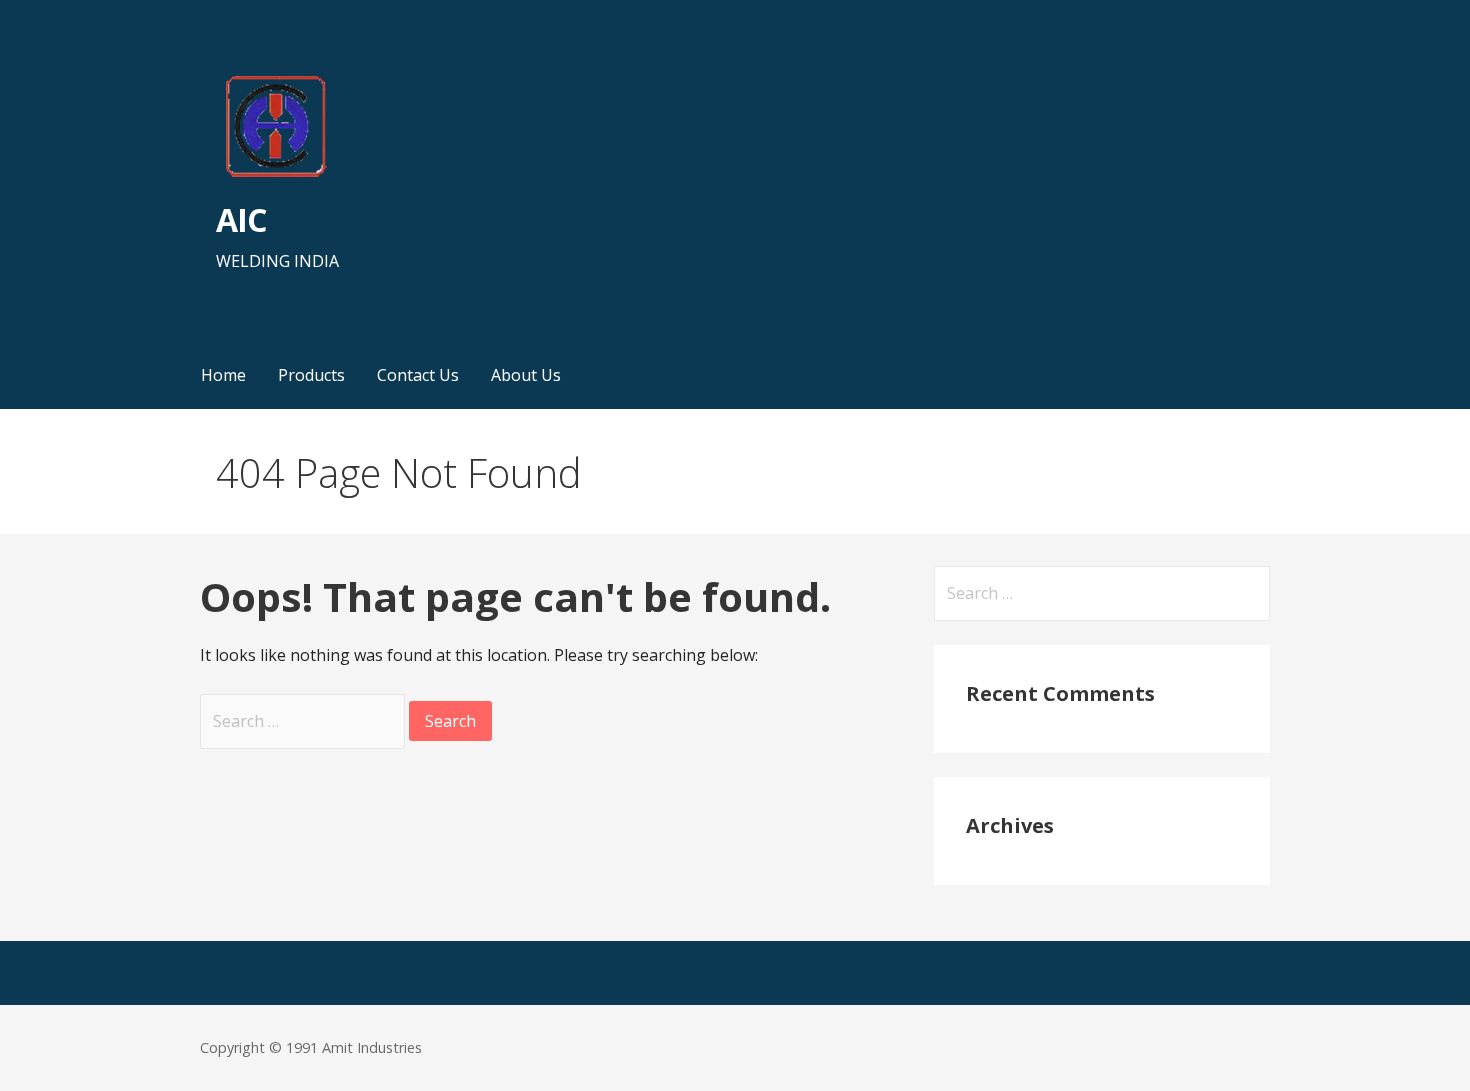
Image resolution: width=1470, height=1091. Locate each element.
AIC (241, 219)
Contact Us (418, 375)
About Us (526, 375)
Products (311, 375)
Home (223, 375)
